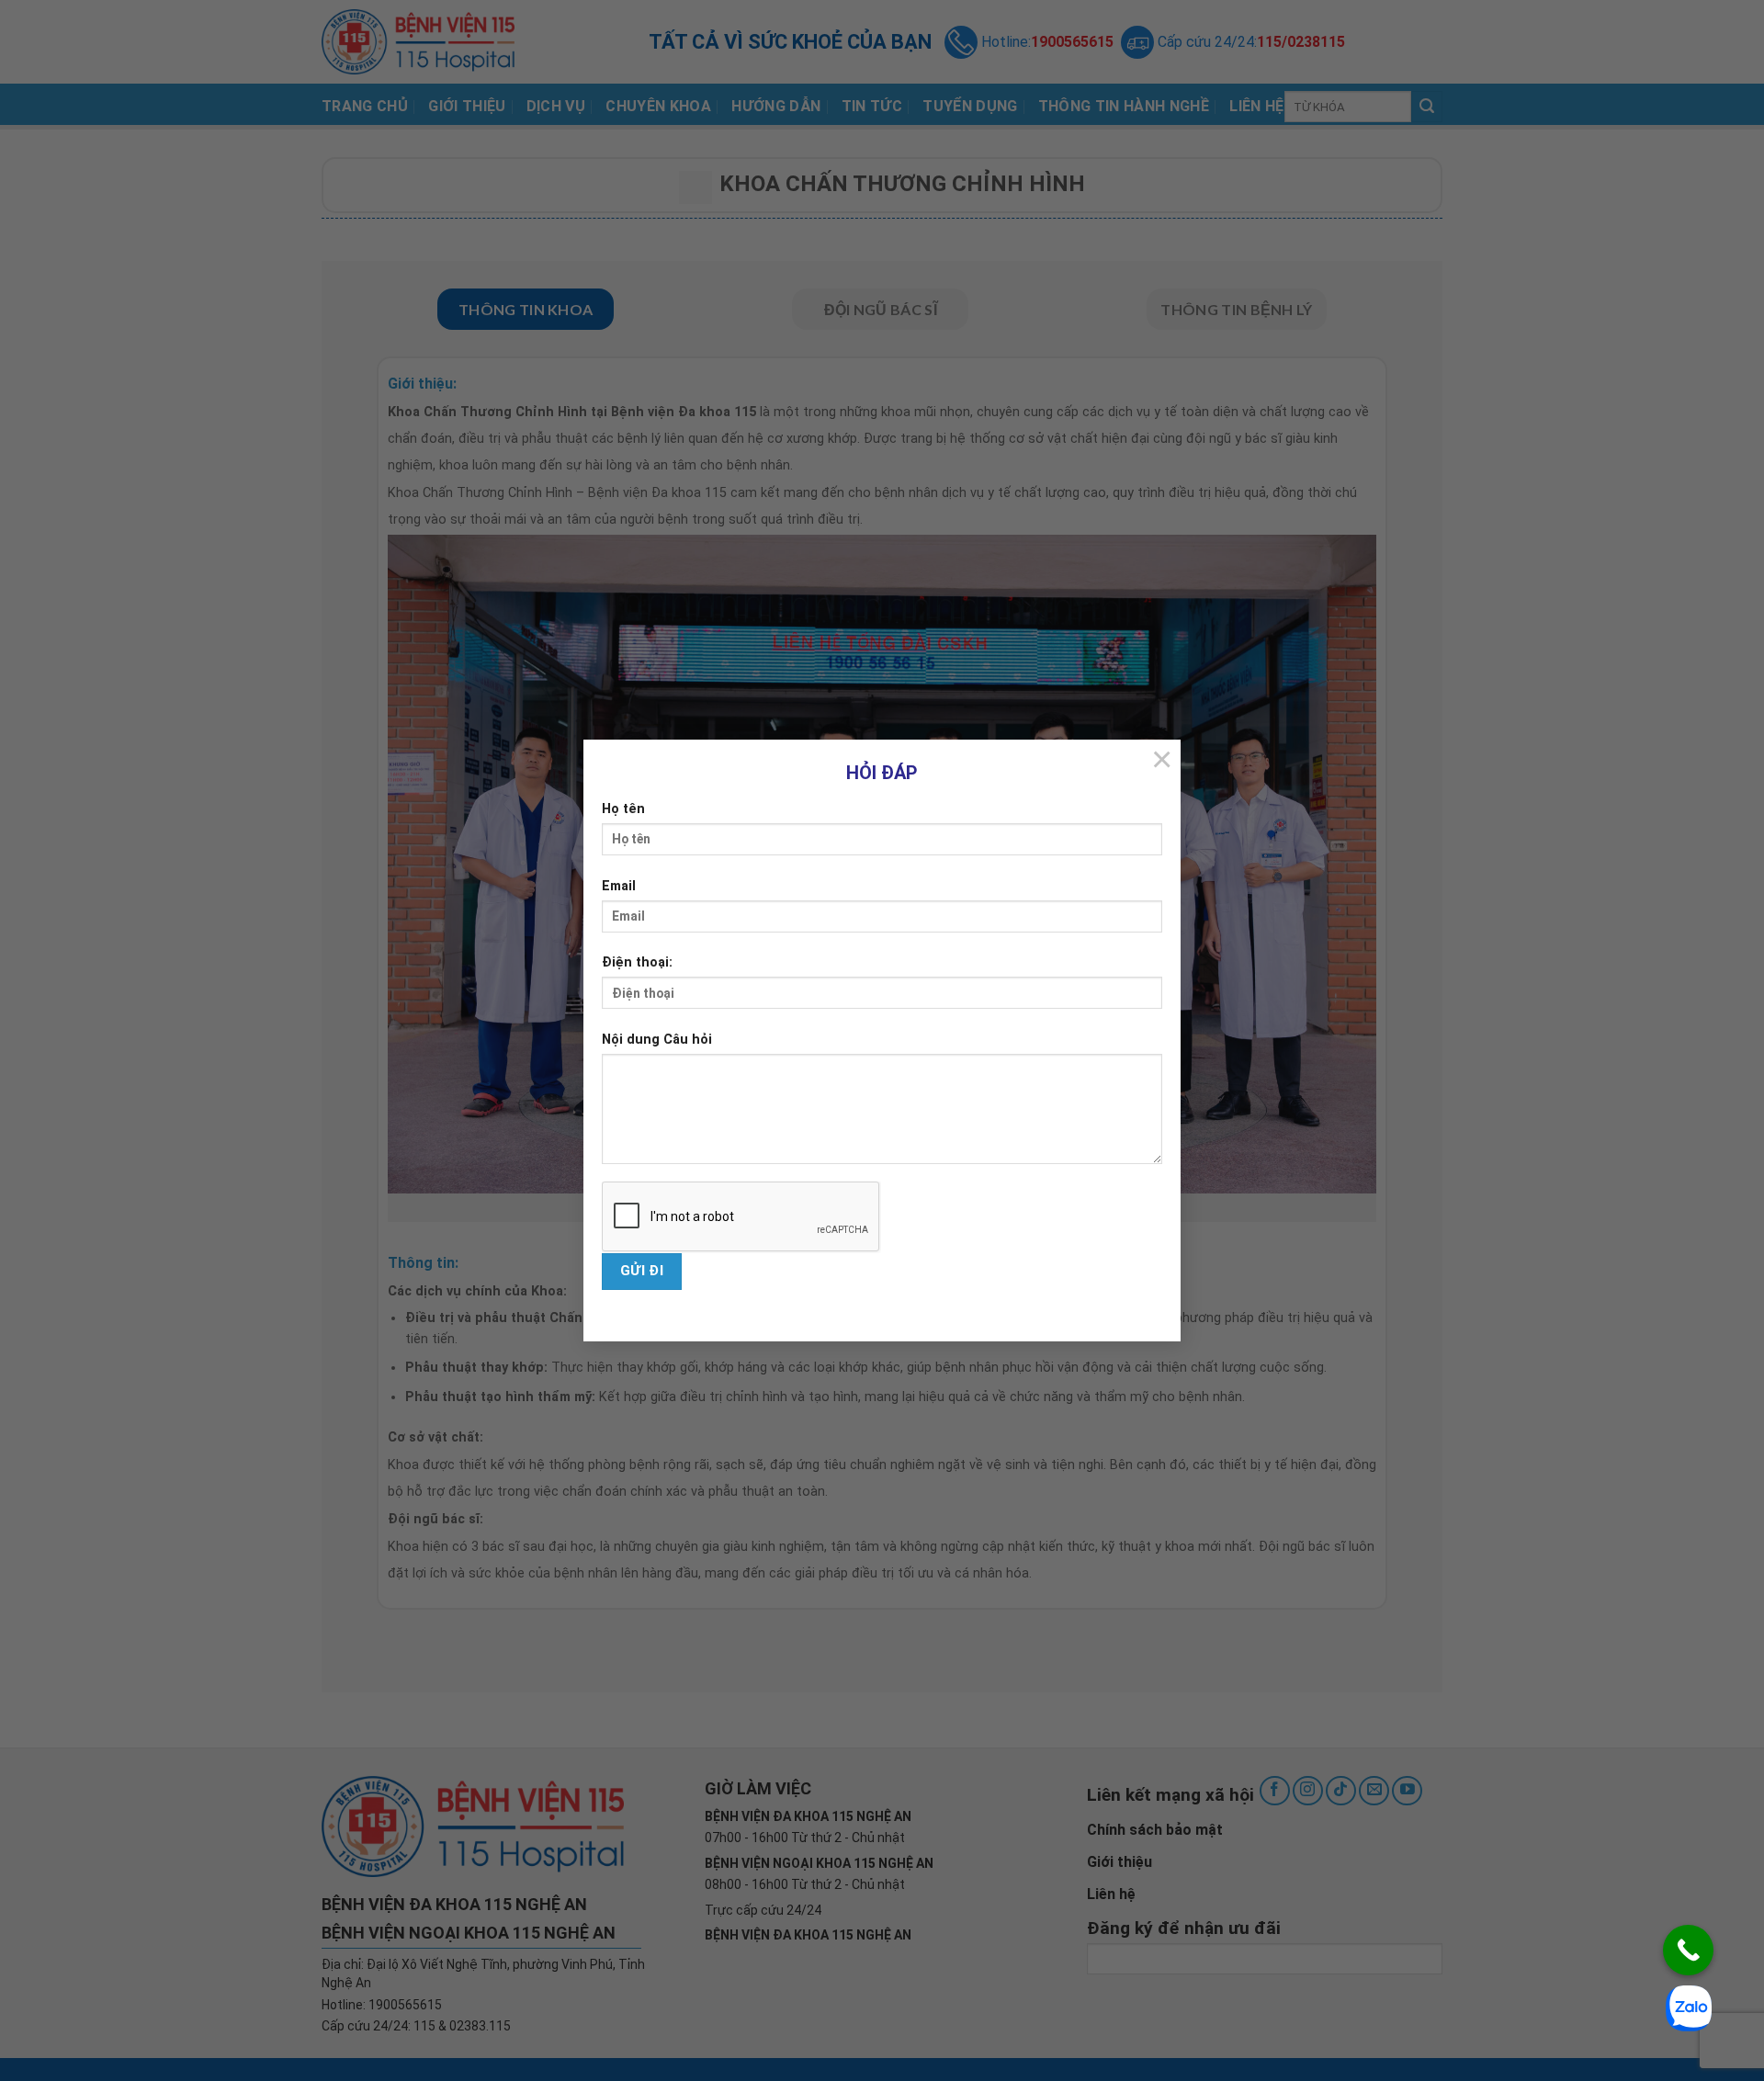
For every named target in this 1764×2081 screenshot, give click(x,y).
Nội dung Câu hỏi (657, 1040)
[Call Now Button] (1688, 1950)
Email (619, 886)
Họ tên (623, 809)
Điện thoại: (637, 962)
